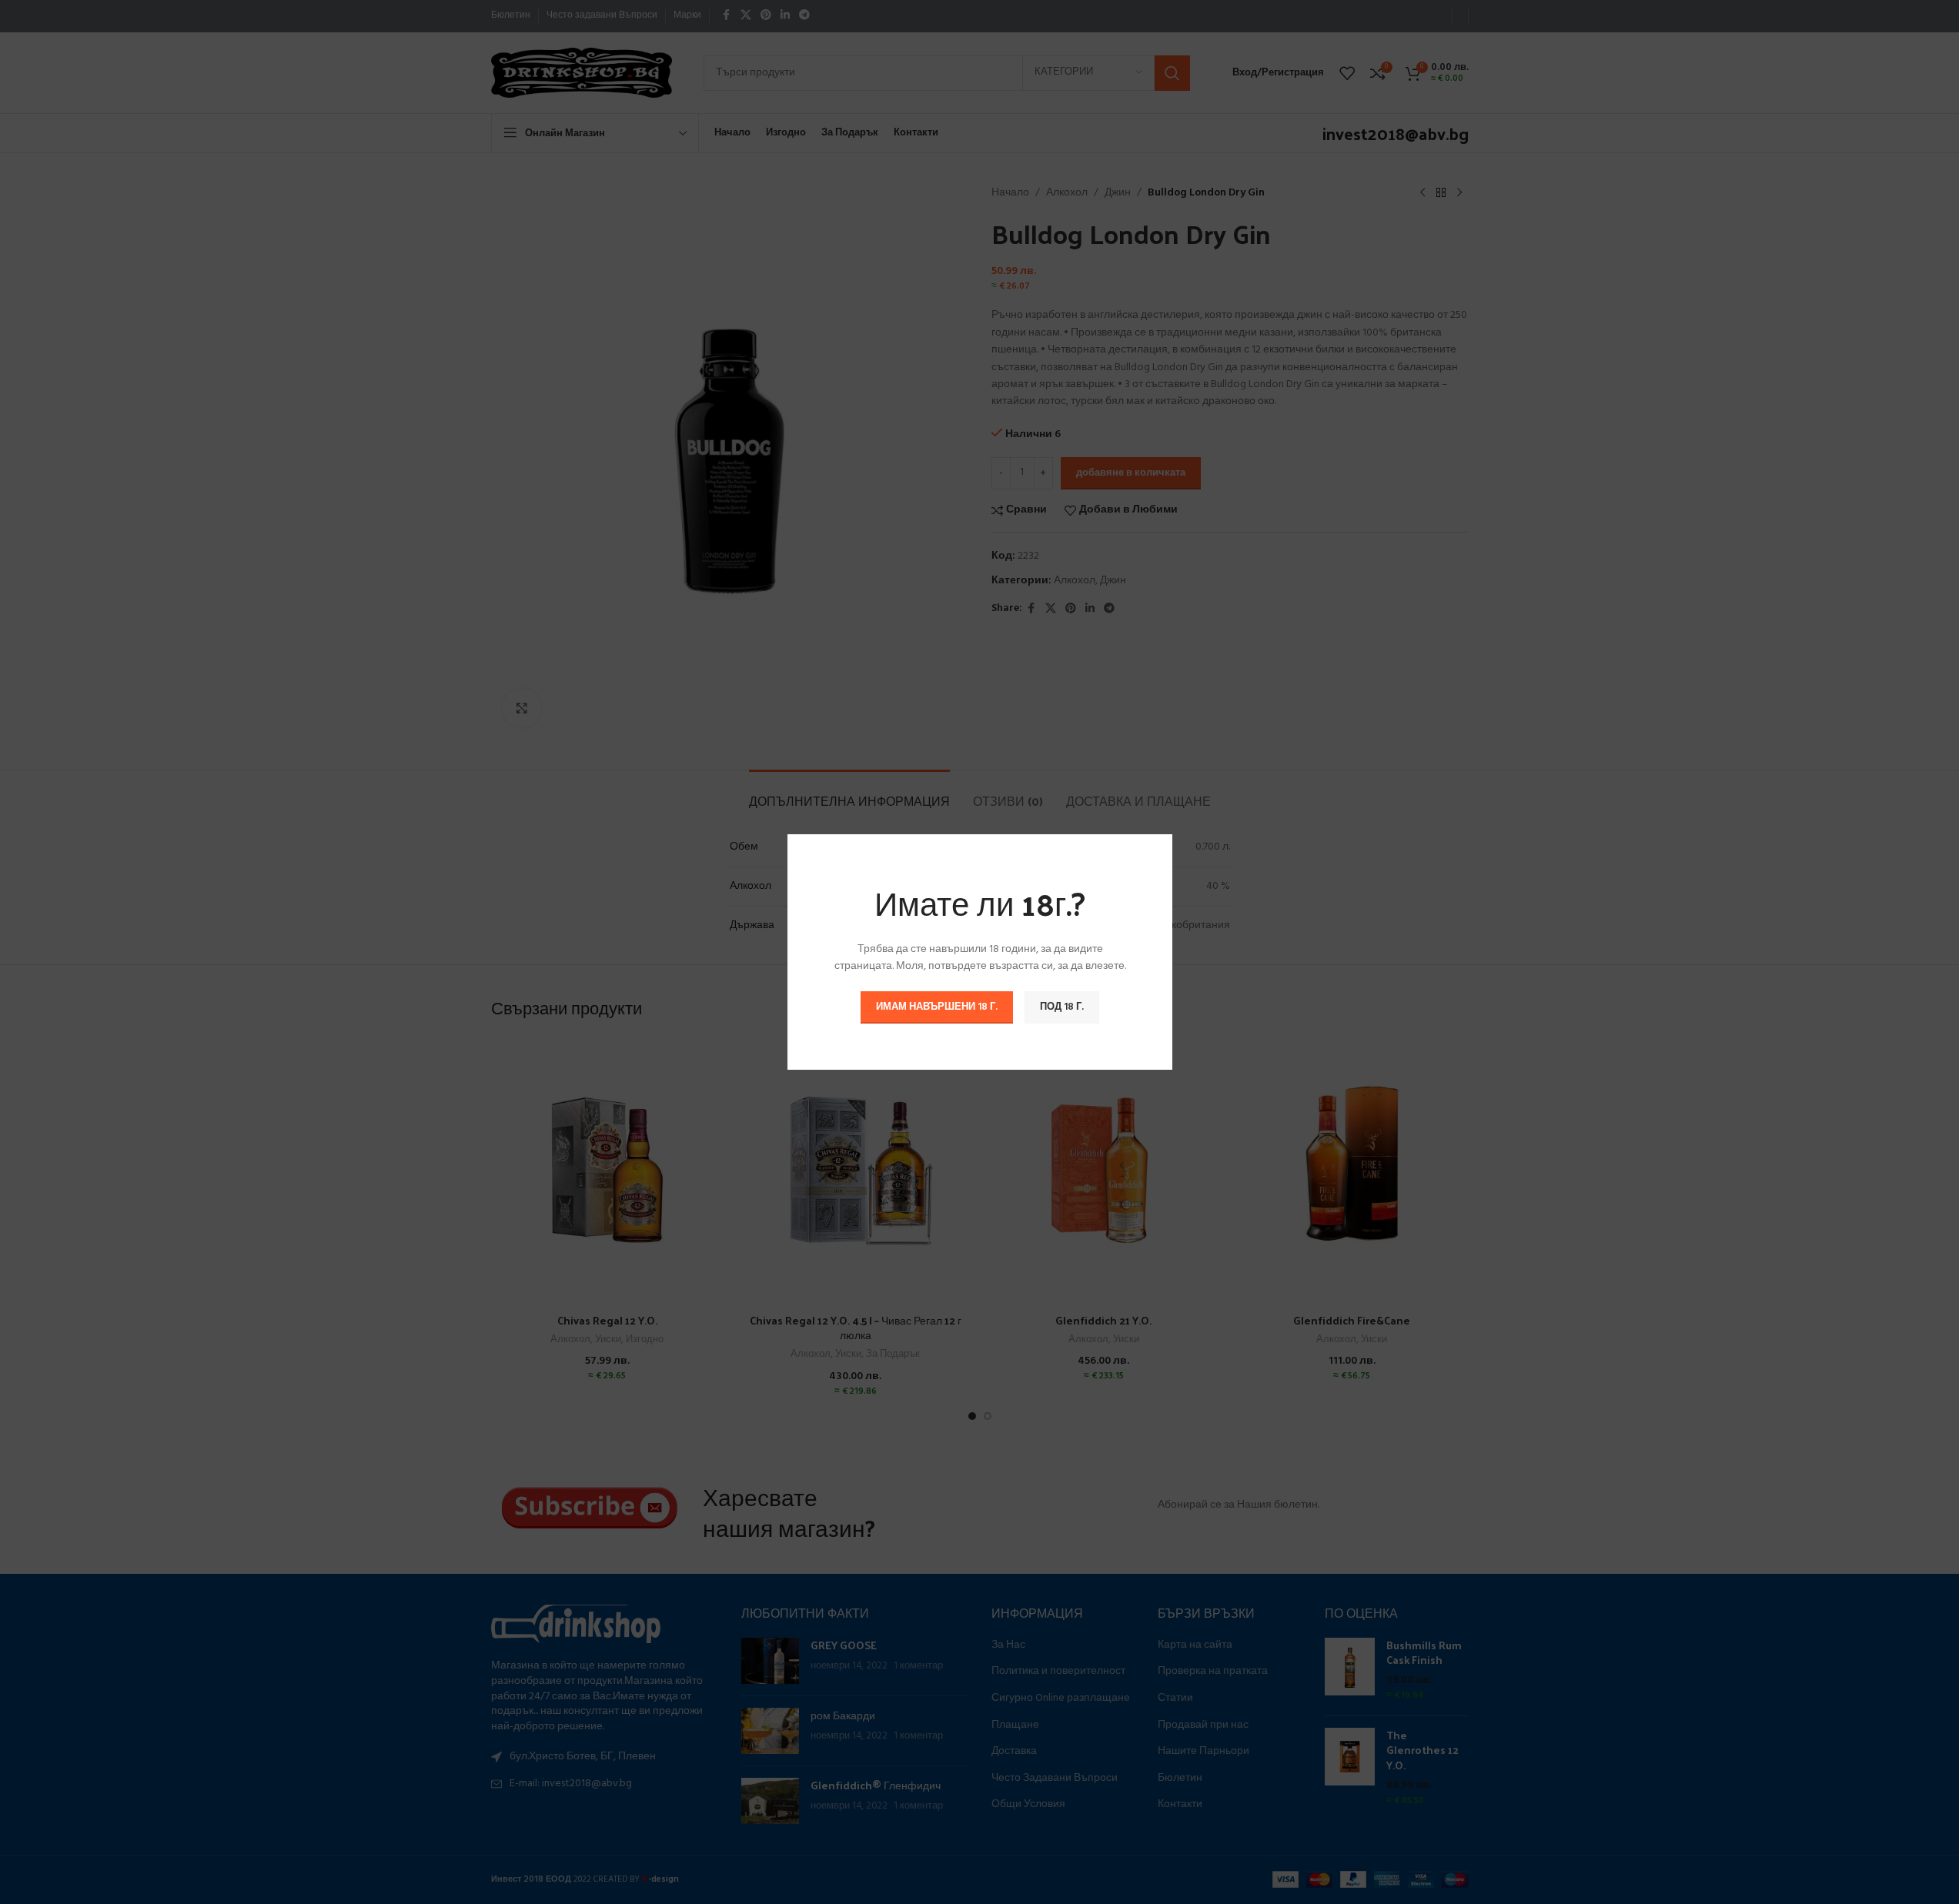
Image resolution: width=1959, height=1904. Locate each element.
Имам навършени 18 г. (937, 1007)
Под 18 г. (1062, 1007)
